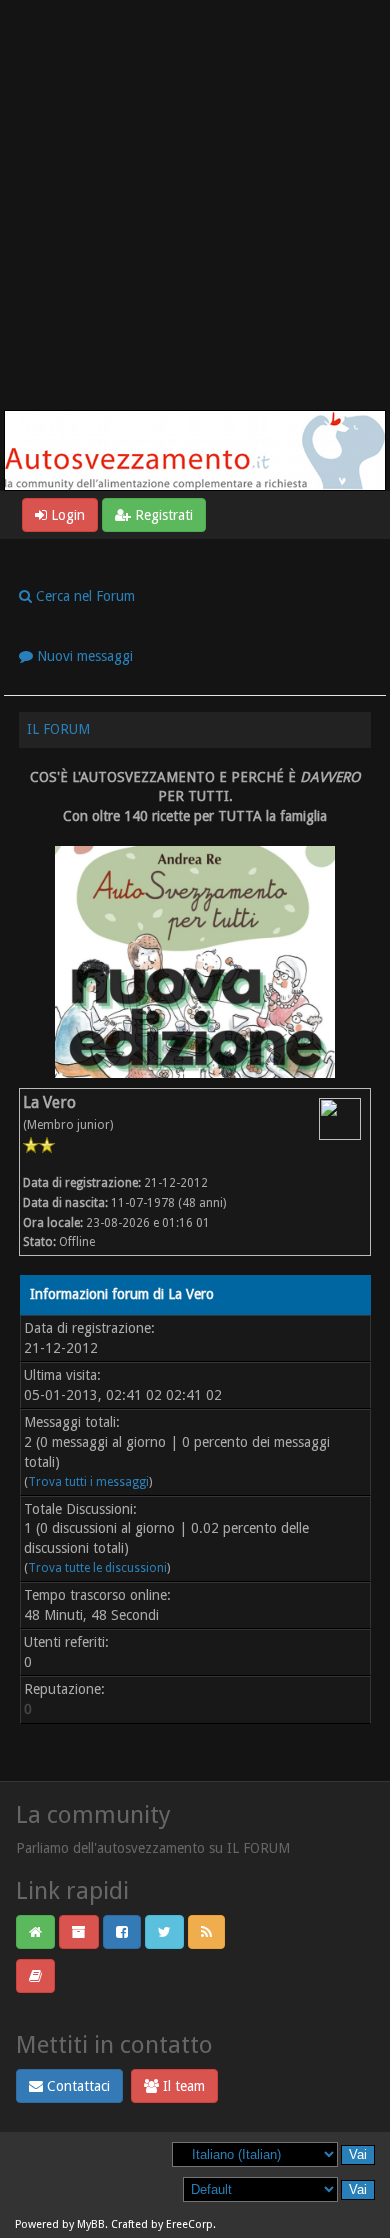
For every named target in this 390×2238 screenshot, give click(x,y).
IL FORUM (58, 729)
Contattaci (76, 2086)
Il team (182, 2086)
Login (66, 515)
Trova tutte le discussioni (97, 1568)
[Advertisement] (195, 205)
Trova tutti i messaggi (88, 1482)
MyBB (91, 2224)
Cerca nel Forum (83, 596)
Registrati (162, 515)
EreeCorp (189, 2224)
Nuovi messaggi (83, 656)
